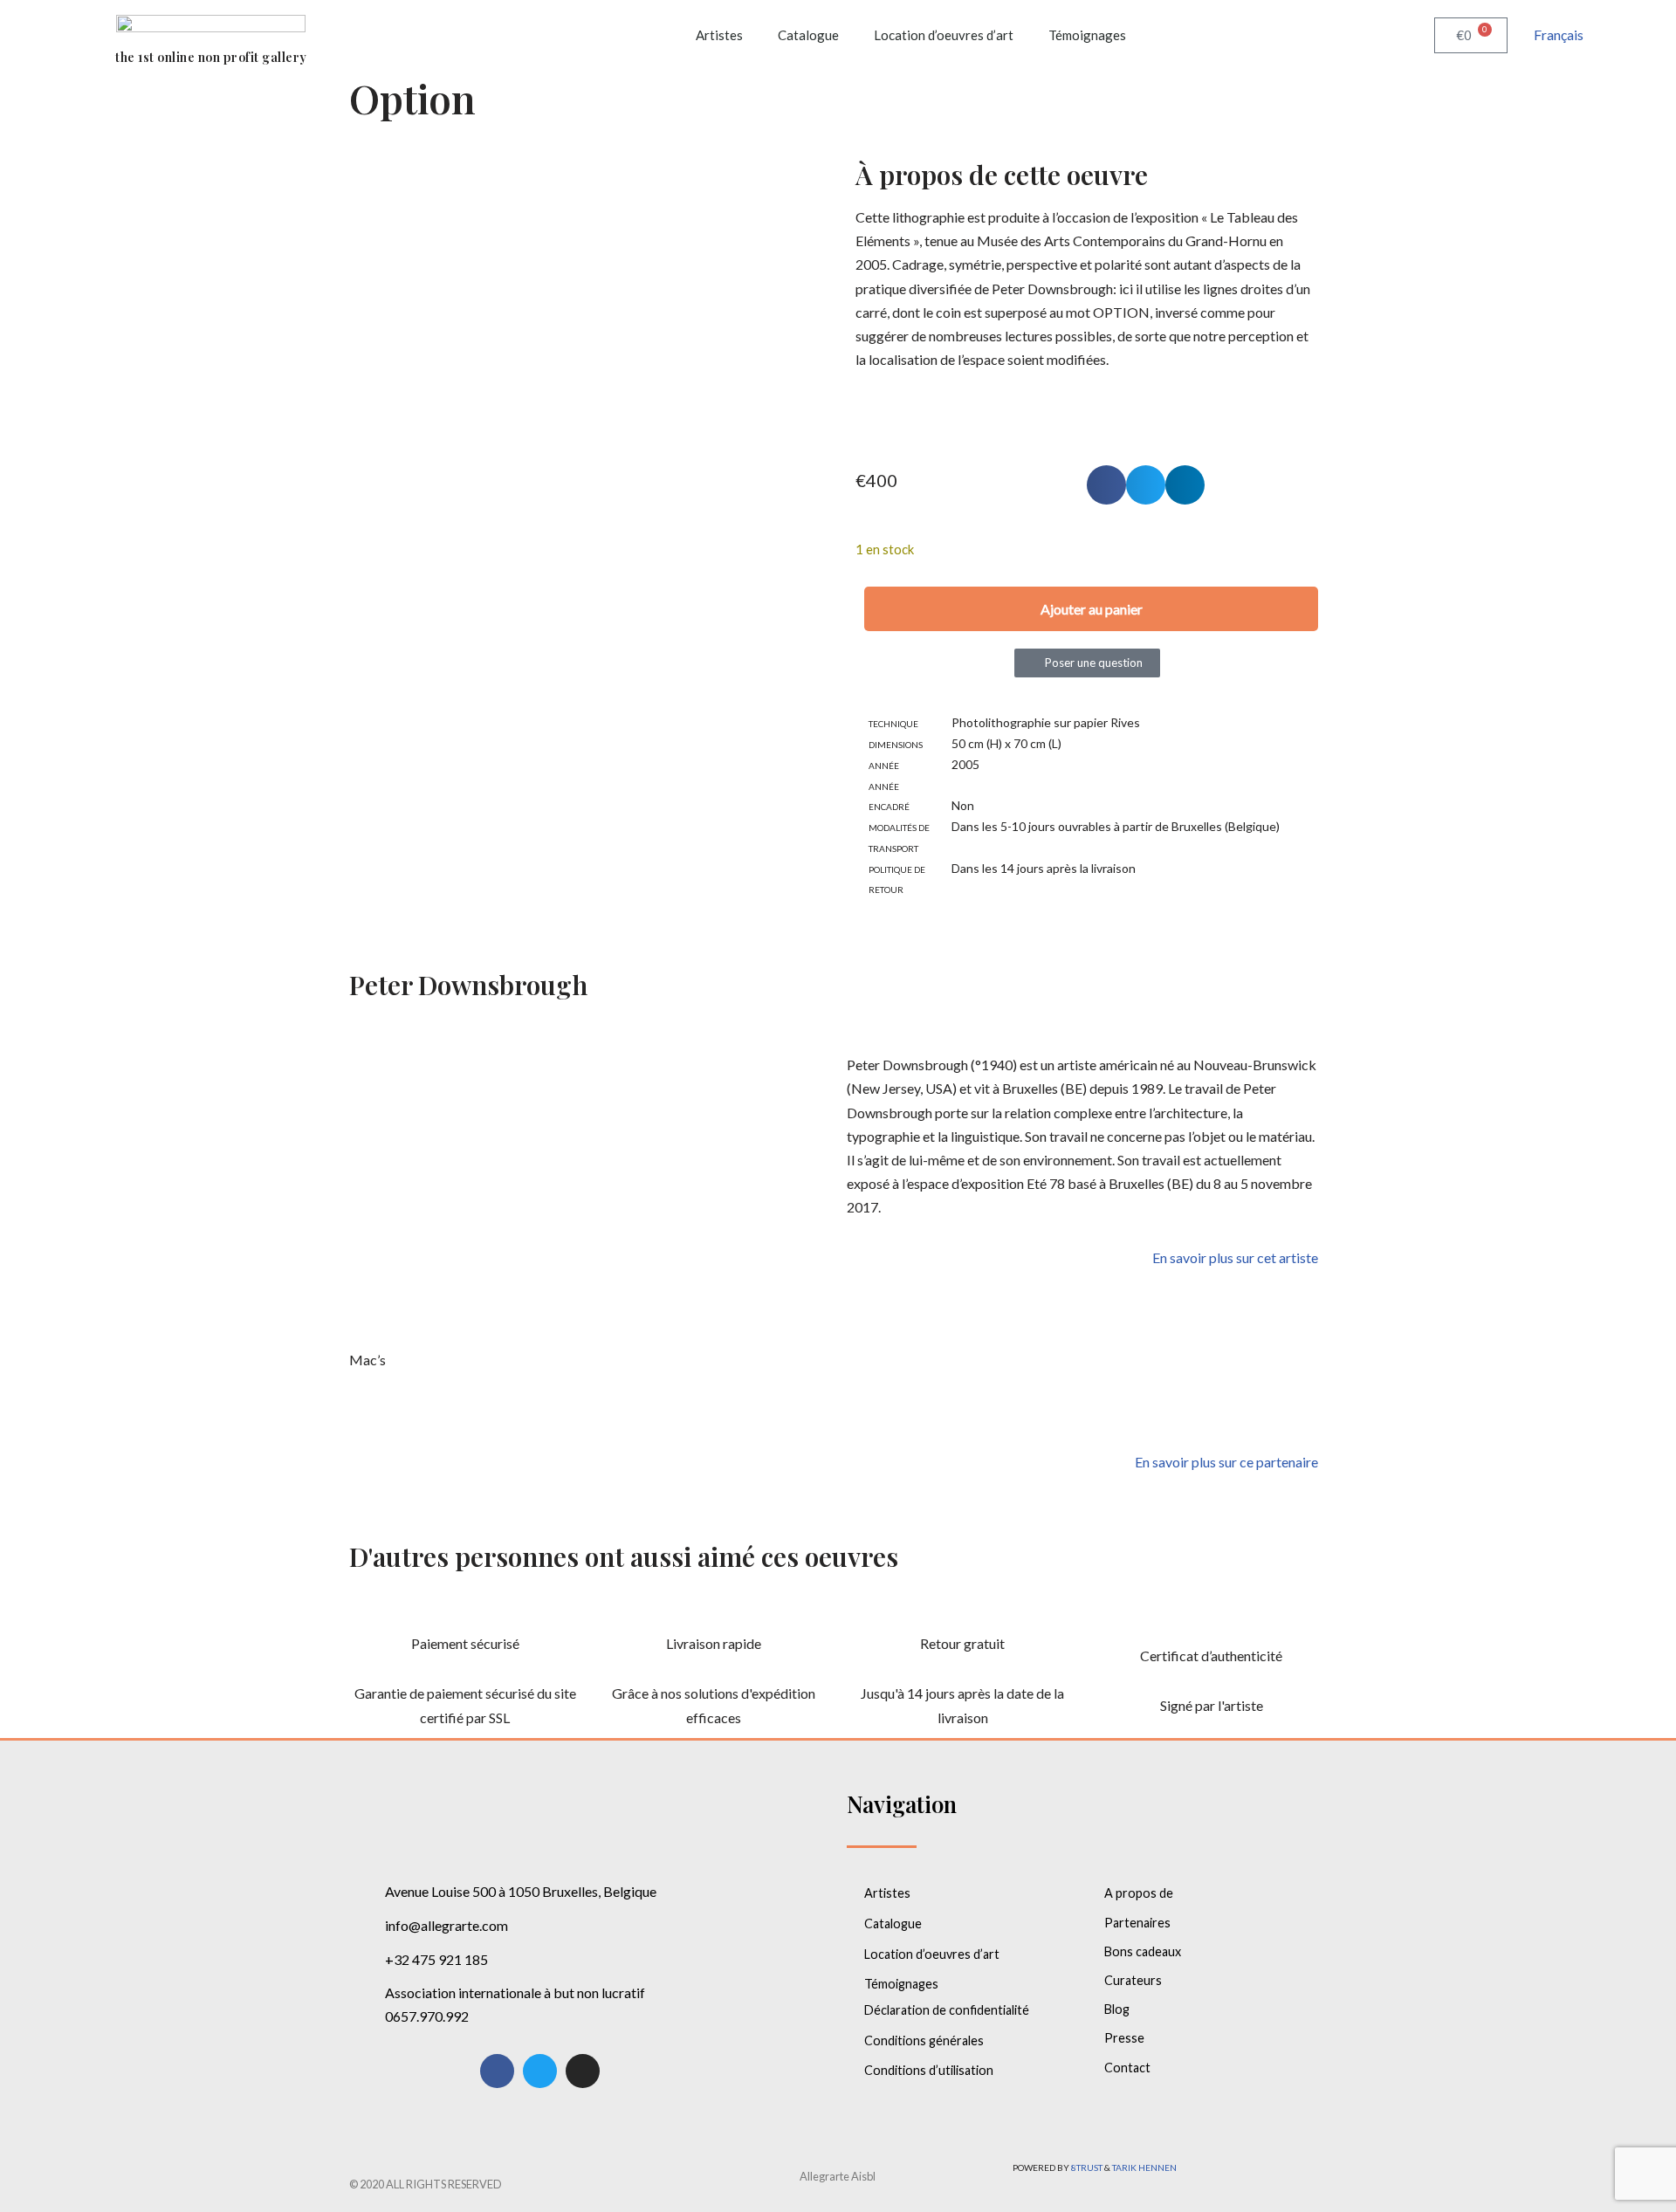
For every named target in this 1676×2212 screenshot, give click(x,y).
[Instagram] (583, 2071)
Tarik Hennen (1144, 2167)
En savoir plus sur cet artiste (1235, 1257)
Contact (1127, 2068)
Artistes (719, 35)
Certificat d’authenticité (1211, 1656)
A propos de (1139, 1893)
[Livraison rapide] (714, 1610)
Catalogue (808, 35)
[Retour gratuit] (963, 1610)
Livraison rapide (714, 1643)
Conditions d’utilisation (929, 2070)
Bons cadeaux (1143, 1951)
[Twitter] (540, 2071)
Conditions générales (924, 2040)
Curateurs (1133, 1980)
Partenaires (1137, 1923)
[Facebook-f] (497, 2071)
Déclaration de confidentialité (947, 2010)
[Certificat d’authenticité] (1212, 1622)
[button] (1106, 485)
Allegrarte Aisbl (838, 2176)
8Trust (1087, 2167)
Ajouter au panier (1092, 609)
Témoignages (1087, 35)
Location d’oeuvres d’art (944, 35)
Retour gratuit (962, 1643)
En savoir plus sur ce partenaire (1226, 1462)
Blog (1117, 2009)
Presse (1124, 2038)
